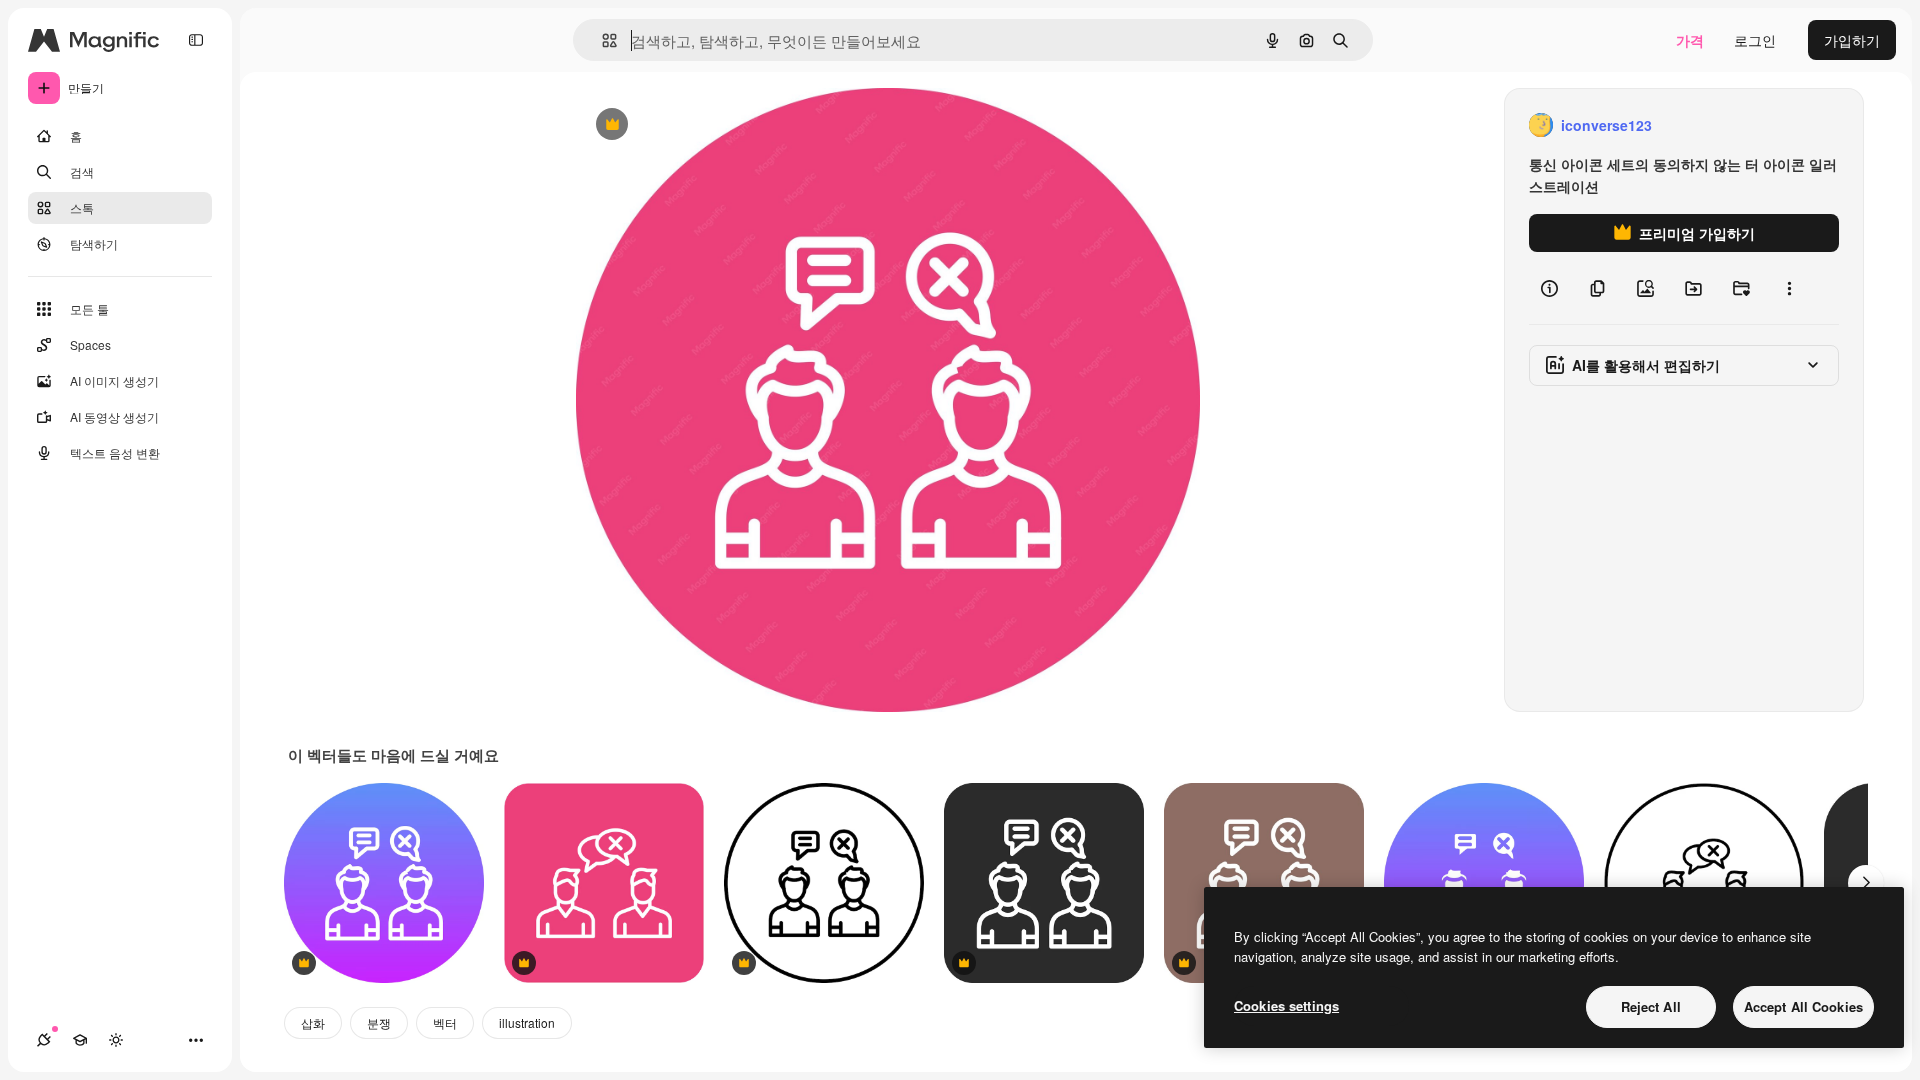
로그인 (1755, 40)
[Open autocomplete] (601, 40)
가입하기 (1852, 40)
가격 (1690, 40)
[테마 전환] (116, 1040)
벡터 (445, 1022)
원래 (691, 125)
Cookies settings (1286, 1005)
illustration (527, 1022)
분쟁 (379, 1022)
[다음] (1866, 883)
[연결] (44, 1040)
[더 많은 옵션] (1789, 288)
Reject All (1651, 1006)
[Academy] (80, 1040)
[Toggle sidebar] (196, 40)
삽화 (313, 1022)
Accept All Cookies (1803, 1006)
